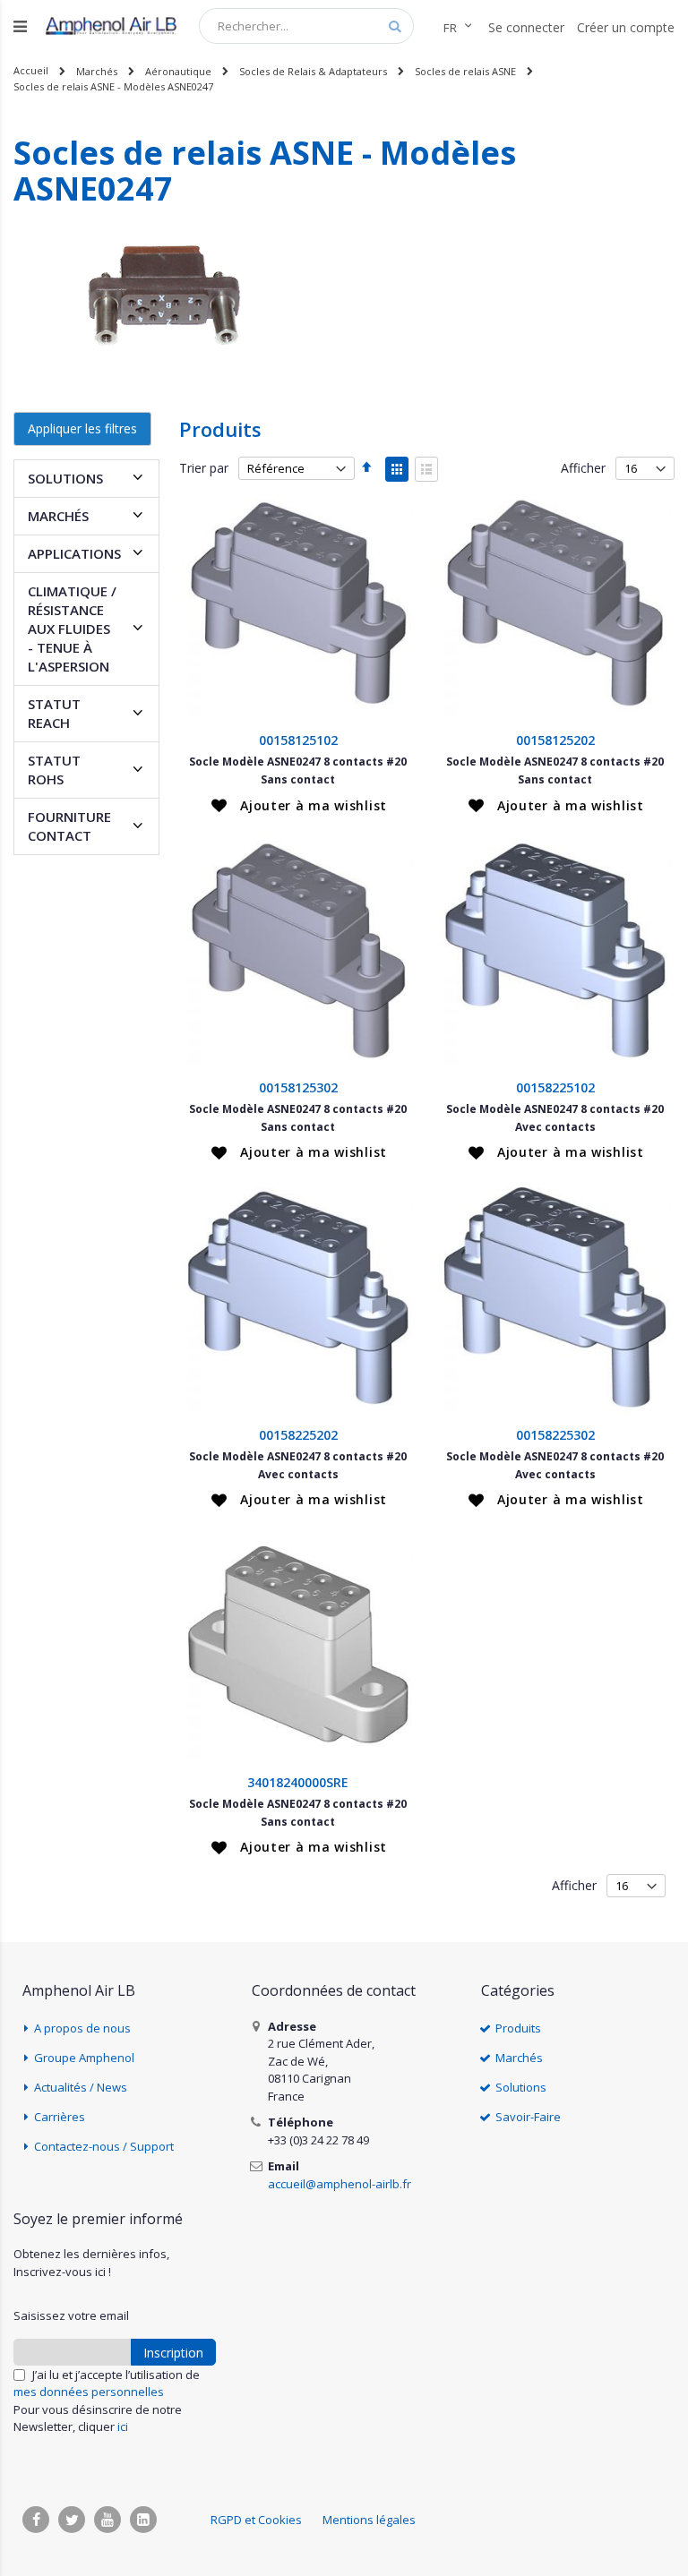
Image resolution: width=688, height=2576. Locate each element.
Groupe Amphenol (84, 2058)
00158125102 (298, 740)
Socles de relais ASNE (465, 71)
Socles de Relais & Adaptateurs (313, 71)
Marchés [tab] (58, 516)
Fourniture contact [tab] (69, 826)
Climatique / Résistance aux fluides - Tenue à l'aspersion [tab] (72, 629)
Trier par (204, 468)
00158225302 (555, 1435)
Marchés (97, 71)
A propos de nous (82, 2028)
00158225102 (555, 1087)
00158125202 (555, 740)
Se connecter (526, 27)
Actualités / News (81, 2087)
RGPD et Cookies (256, 2520)
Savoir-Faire (528, 2117)
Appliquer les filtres (82, 428)
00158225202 (298, 1435)
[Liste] (426, 469)
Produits (518, 2028)
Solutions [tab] (65, 478)
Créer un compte (626, 27)
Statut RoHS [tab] (54, 770)
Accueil (31, 70)
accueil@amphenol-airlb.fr (340, 2184)
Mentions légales (369, 2520)
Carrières (60, 2117)
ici (123, 2426)
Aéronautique (178, 71)
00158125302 (298, 1087)
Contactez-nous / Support (104, 2146)
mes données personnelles (89, 2392)
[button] (299, 806)
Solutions (521, 2087)
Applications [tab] (74, 553)
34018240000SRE (298, 1782)
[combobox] (306, 26)
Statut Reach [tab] (54, 713)
